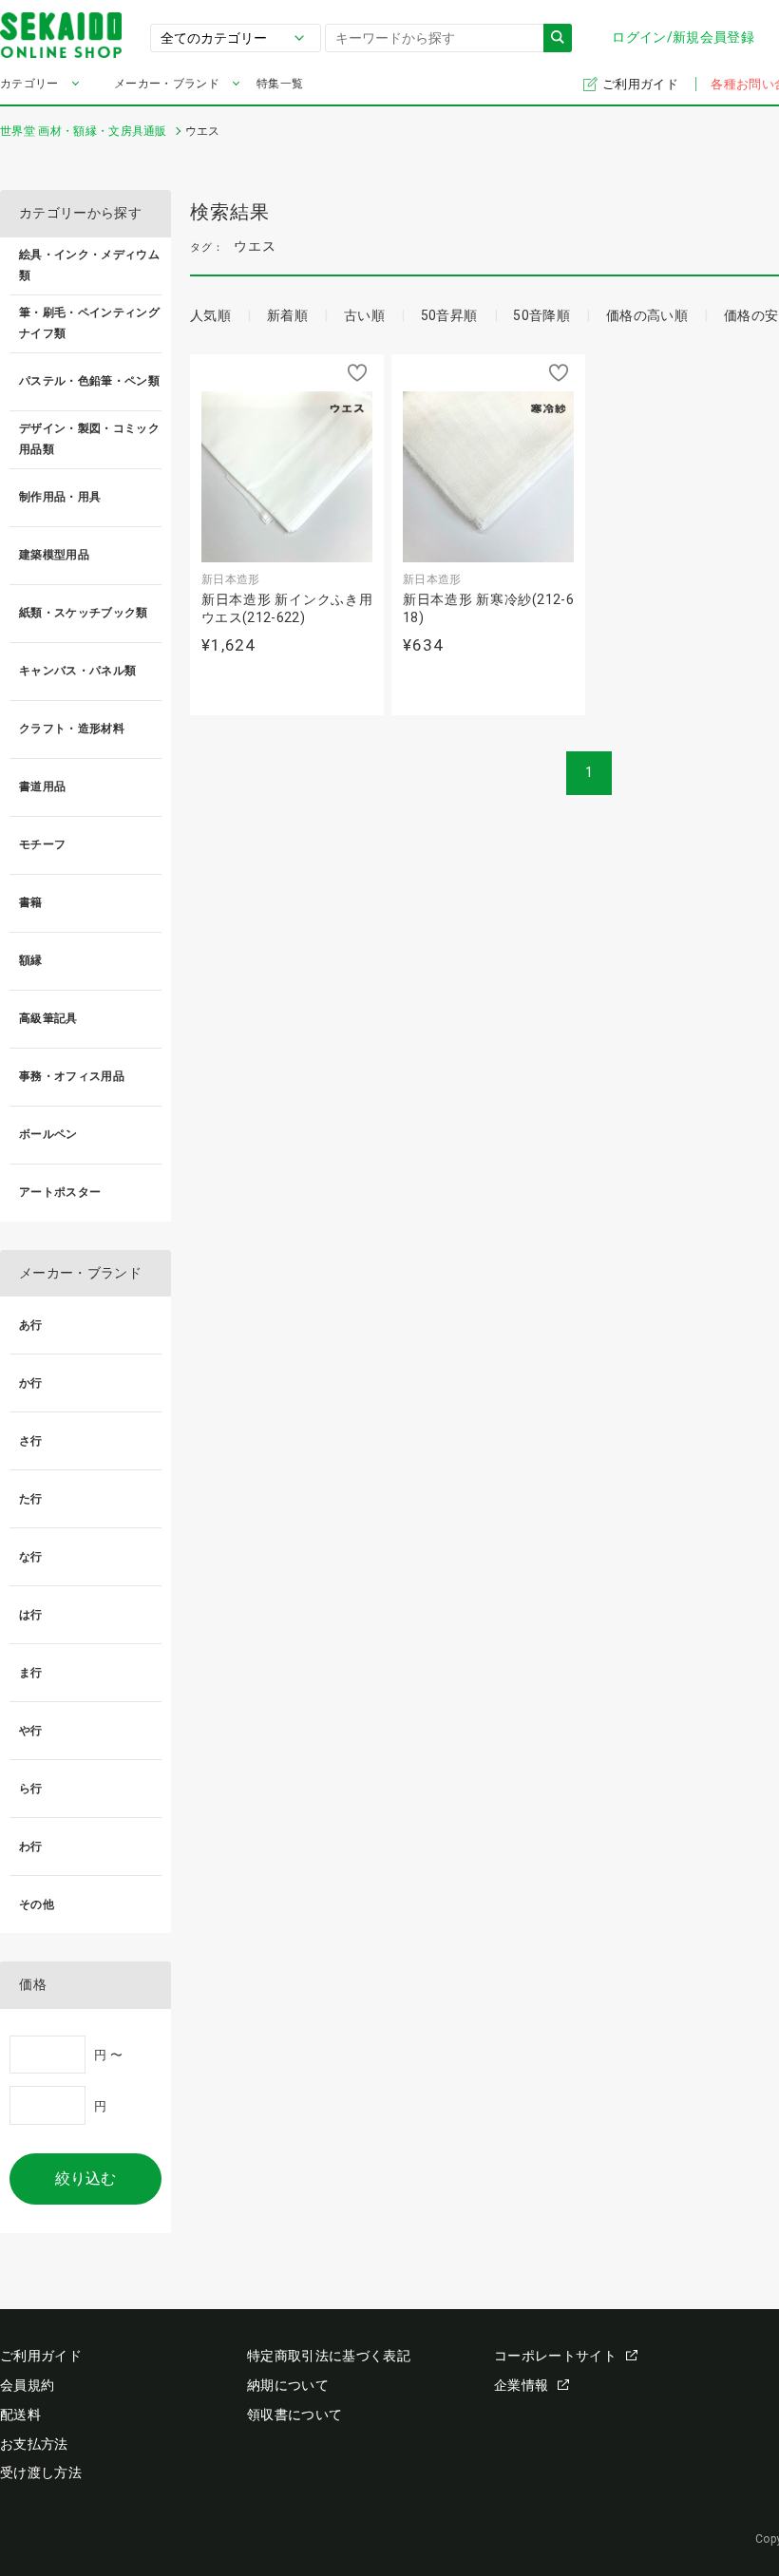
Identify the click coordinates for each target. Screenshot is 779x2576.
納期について (288, 2385)
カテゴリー (29, 84)
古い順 (364, 315)
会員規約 (27, 2385)
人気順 (210, 315)
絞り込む (85, 2178)
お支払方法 (34, 2444)
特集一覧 (280, 84)
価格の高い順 (647, 315)
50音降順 (541, 315)
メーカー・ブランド (167, 84)
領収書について (294, 2415)
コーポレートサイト (555, 2356)
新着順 (287, 315)
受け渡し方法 (41, 2472)
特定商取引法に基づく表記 (329, 2356)
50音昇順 (449, 315)
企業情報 (521, 2385)
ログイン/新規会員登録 (683, 37)
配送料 (20, 2415)
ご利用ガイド (642, 84)
